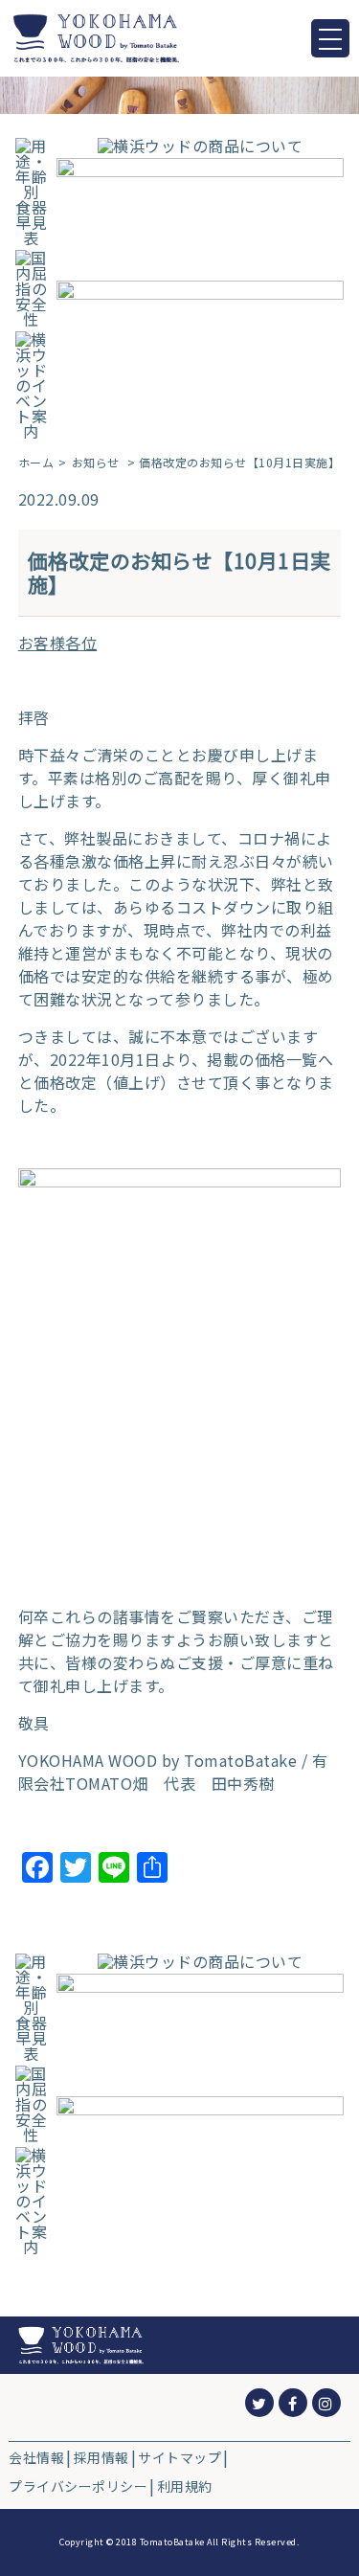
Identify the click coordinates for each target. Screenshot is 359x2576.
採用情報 (101, 2457)
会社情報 (36, 2457)
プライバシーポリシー (78, 2486)
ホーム (36, 463)
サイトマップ (179, 2457)
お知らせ (96, 463)
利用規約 (185, 2486)
